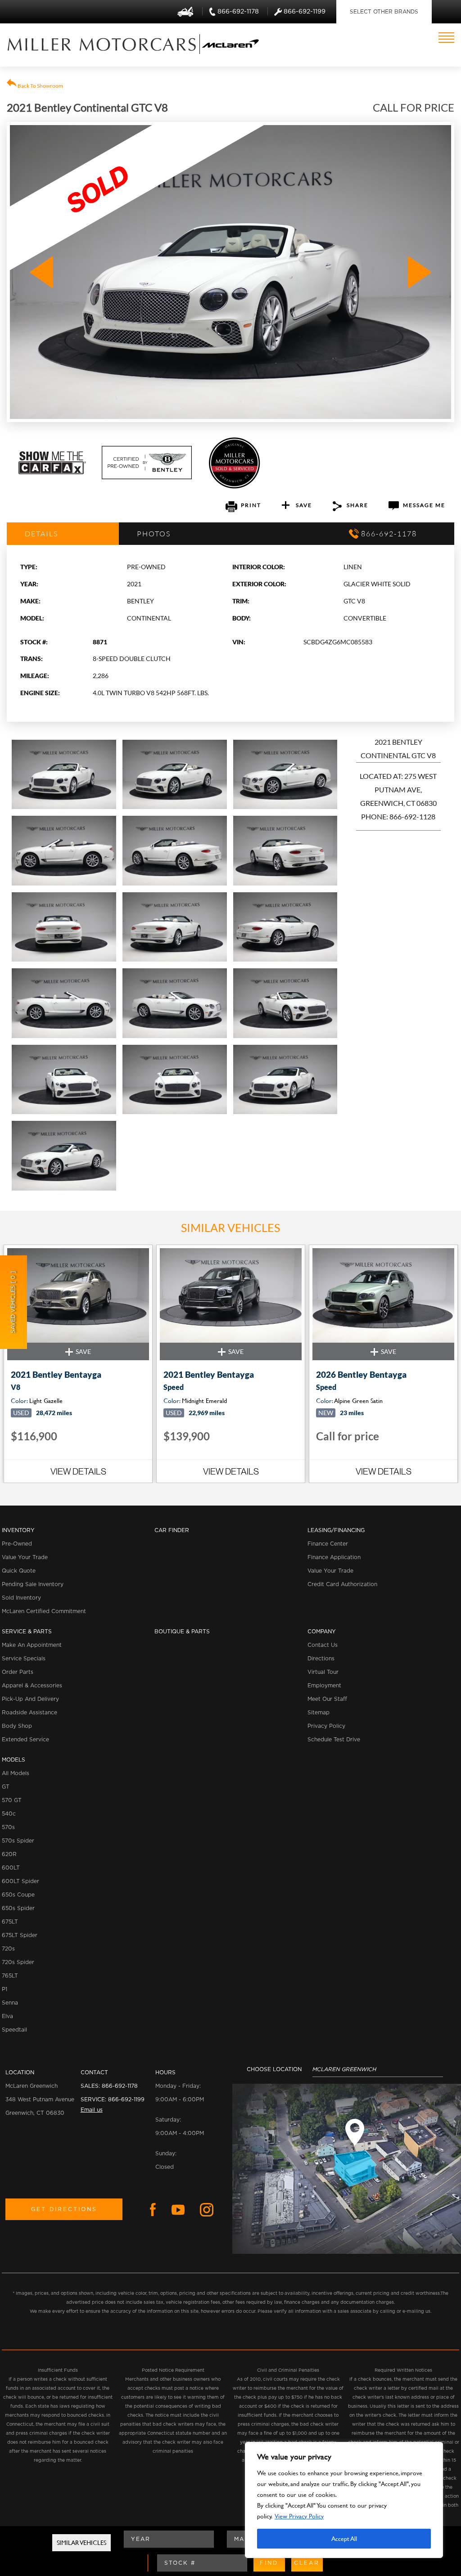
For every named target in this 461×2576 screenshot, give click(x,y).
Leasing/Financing (336, 1530)
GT (6, 1787)
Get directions (64, 2209)
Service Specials (24, 1659)
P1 (5, 1989)
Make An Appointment (32, 1645)
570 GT (12, 1800)
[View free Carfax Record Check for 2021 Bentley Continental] (52, 472)
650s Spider (18, 1908)
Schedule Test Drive (334, 1740)
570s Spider (18, 1841)
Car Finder (172, 1530)
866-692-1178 (120, 2086)
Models (14, 1760)
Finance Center (328, 1544)
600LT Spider (20, 1881)
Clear (307, 2563)
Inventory (18, 1530)
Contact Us (323, 1645)
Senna (10, 2003)
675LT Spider (20, 1935)
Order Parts (18, 1672)
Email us (92, 2110)
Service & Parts (27, 1632)
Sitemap (319, 1713)
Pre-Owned (17, 1544)
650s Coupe (18, 1895)
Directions (321, 1659)
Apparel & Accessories (32, 1686)
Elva (7, 2016)
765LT (10, 1976)
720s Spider (18, 1962)
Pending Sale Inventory (33, 1584)
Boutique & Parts (182, 1632)
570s (8, 1827)
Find (269, 2563)
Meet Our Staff (327, 1699)
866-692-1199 (126, 2099)
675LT (10, 1922)
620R (9, 1854)
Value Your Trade (25, 1557)
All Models (16, 1773)
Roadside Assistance (29, 1713)
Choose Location (274, 2069)
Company (322, 1632)
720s (8, 1949)
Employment (324, 1686)
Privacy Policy (326, 1726)
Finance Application (334, 1557)
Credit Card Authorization (342, 1584)
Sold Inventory (21, 1598)
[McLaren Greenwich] (102, 44)
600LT (11, 1868)
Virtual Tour (323, 1672)
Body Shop (17, 1726)
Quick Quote (19, 1571)
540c (9, 1814)
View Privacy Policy (299, 2516)
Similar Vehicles (81, 2542)
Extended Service (25, 1740)
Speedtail (14, 2030)
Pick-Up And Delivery (30, 1699)
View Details (78, 1471)
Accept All (344, 2538)
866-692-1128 (412, 816)
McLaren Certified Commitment (44, 1611)
